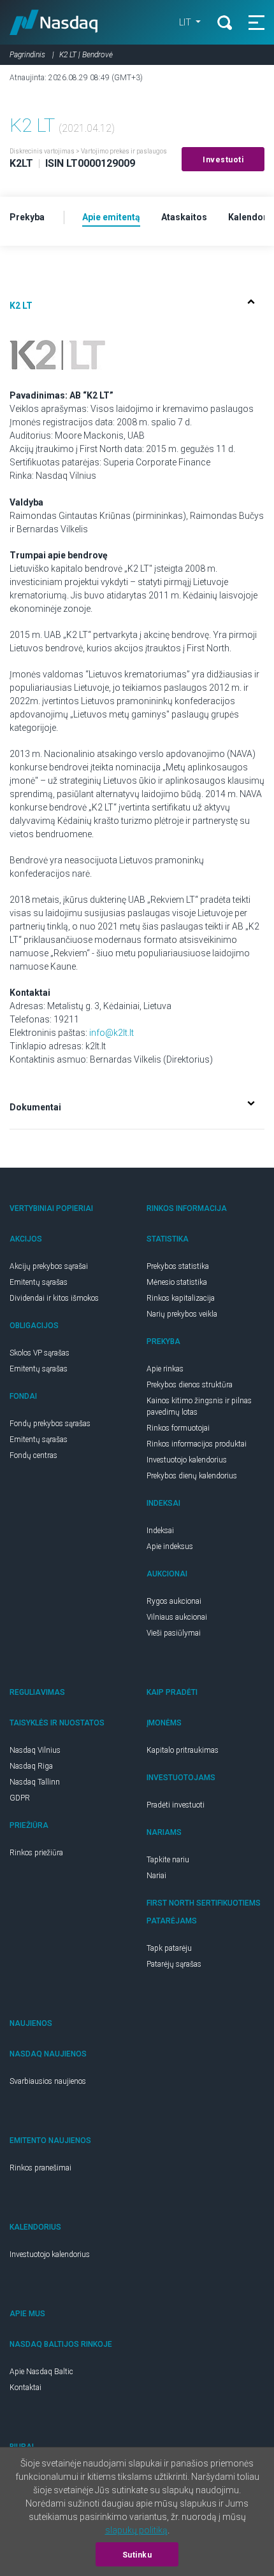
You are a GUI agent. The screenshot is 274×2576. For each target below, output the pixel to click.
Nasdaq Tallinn (35, 1782)
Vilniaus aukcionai (177, 1617)
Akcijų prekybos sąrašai (49, 1266)
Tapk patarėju (169, 1948)
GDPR (20, 1798)
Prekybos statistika (178, 1266)
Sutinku (137, 2555)
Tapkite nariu (168, 1860)
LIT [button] (186, 22)
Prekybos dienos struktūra (190, 1385)
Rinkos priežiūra (36, 1853)
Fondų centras (33, 1455)
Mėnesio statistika (177, 1282)
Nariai (156, 1876)
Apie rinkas (165, 1369)
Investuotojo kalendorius (187, 1460)
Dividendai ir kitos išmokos (54, 1298)
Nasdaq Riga (31, 1766)
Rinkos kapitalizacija (181, 1298)
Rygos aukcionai (174, 1601)
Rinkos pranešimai (40, 2168)
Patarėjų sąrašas (174, 1964)
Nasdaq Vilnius (35, 1750)
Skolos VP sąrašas (40, 1353)
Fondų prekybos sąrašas (50, 1424)
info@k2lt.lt (112, 1033)
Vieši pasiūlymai (174, 1633)
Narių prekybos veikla (182, 1314)
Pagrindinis (27, 55)
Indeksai (160, 1531)
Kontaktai (25, 2388)
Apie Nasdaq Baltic (41, 2372)
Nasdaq (54, 22)
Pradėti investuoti (176, 1805)
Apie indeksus (170, 1546)
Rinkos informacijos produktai (197, 1444)
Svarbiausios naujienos (48, 2081)
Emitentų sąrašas (39, 1282)
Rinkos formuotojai (178, 1428)
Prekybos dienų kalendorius (192, 1476)
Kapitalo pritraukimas (183, 1750)
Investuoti (223, 160)
